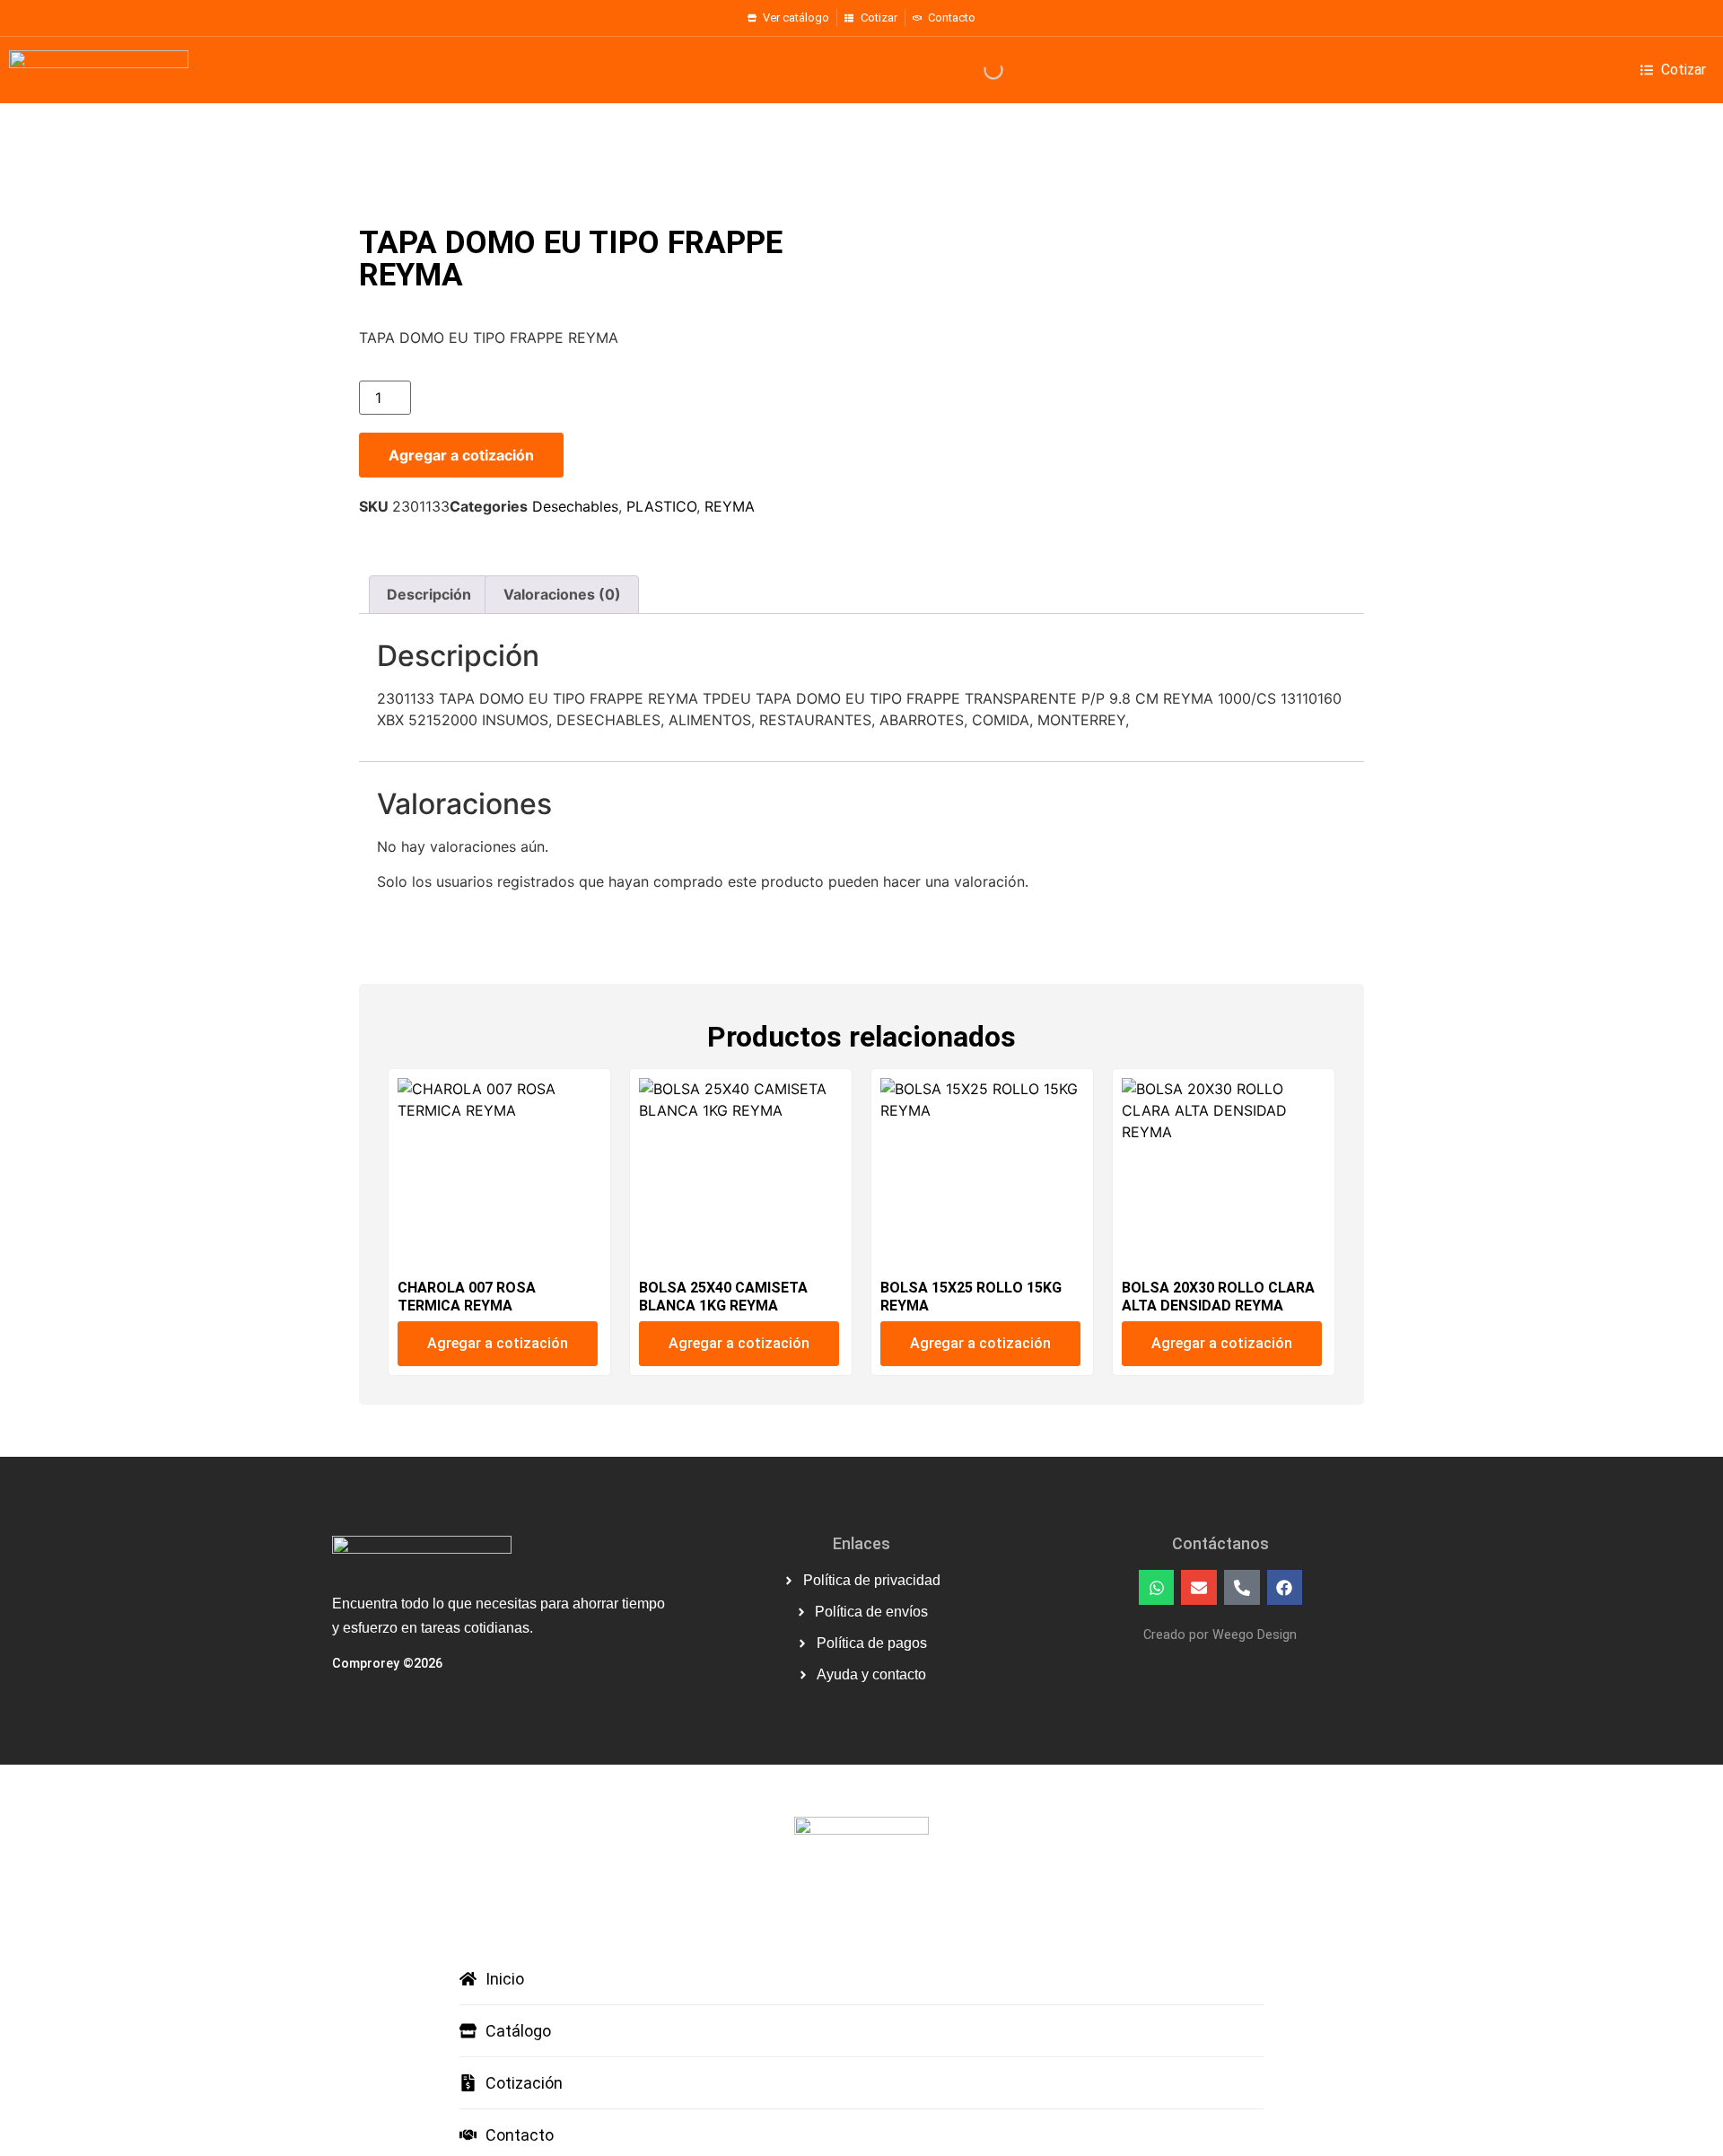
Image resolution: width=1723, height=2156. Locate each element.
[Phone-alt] (1242, 1588)
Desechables (575, 506)
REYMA (730, 506)
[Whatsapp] (1157, 1588)
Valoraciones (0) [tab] (562, 594)
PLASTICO (661, 506)
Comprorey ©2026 (387, 1664)
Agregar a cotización (461, 455)
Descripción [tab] (429, 594)
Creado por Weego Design (1220, 1635)
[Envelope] (1199, 1588)
